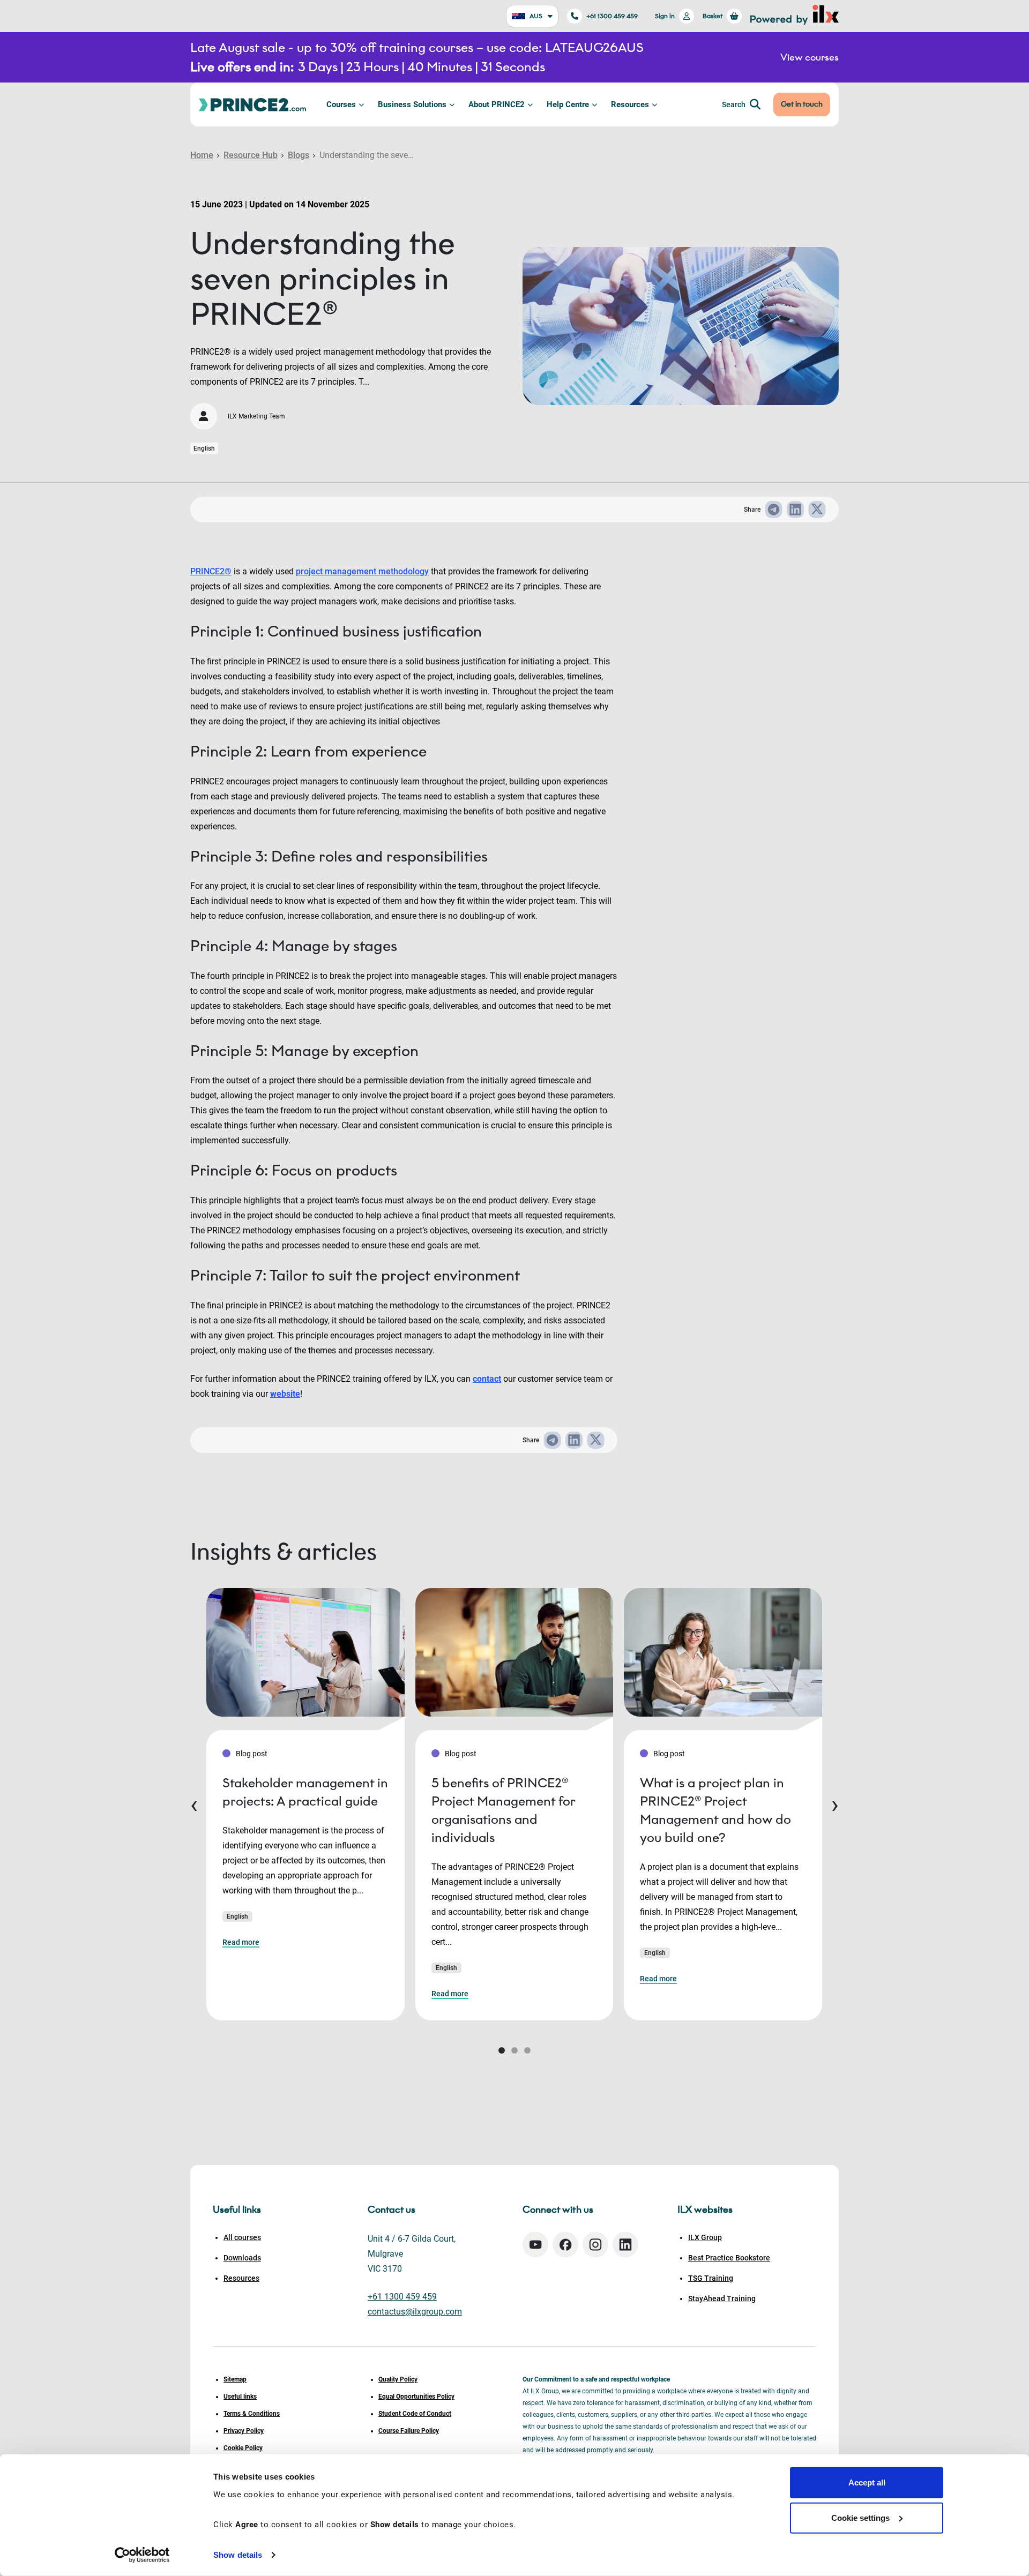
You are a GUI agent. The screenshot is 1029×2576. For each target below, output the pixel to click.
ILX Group (705, 2237)
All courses (242, 2237)
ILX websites (705, 2210)
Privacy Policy (244, 2431)
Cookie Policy (243, 2448)
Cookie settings (860, 2517)
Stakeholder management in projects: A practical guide (305, 1792)
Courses (341, 104)
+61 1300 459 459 (612, 16)
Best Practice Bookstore (729, 2258)
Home (202, 155)
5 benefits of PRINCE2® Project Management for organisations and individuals (503, 1810)
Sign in (665, 16)
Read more (241, 1942)
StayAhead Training (722, 2298)
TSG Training (711, 2278)
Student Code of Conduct (415, 2414)
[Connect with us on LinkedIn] (625, 2245)
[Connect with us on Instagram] (595, 2245)
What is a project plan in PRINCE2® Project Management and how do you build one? (715, 1810)
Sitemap (235, 2379)
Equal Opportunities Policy (416, 2397)
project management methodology (362, 571)
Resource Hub (251, 155)
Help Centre (568, 104)
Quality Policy (398, 2379)
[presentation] (194, 1804)
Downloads (242, 2258)
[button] (502, 2050)
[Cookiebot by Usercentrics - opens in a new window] (142, 2555)
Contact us (392, 2210)
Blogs (299, 155)
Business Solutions (412, 104)
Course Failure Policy (409, 2431)
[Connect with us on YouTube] (535, 2245)
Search (734, 104)
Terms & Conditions (252, 2414)
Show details (238, 2555)
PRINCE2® (211, 571)
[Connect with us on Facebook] (565, 2245)
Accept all (867, 2483)
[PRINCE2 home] (252, 104)
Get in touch (802, 104)
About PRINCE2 (497, 104)
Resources (630, 104)
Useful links (240, 2397)
